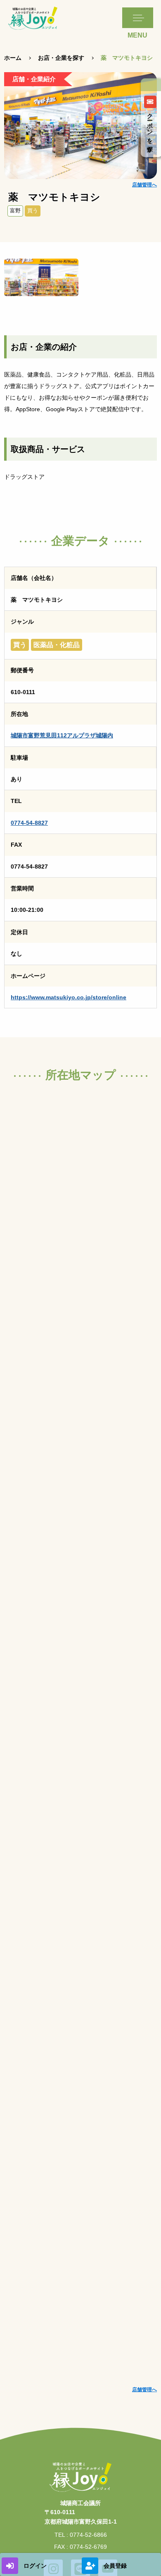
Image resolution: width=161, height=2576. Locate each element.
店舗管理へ (144, 185)
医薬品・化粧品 (57, 645)
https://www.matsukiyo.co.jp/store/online (69, 997)
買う (33, 211)
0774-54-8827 (29, 823)
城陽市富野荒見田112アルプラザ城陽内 (62, 735)
